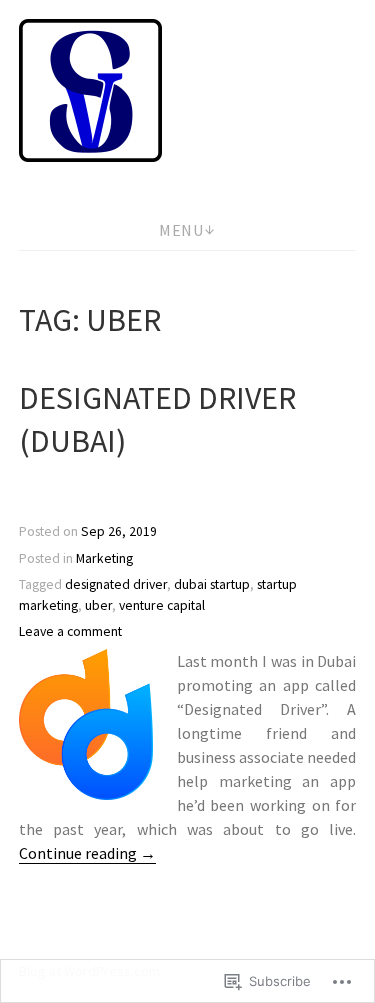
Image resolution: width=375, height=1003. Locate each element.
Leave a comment (70, 631)
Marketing (104, 558)
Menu (181, 230)
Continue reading (87, 853)
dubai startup (212, 584)
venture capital (162, 605)
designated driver (116, 584)
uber (98, 605)
